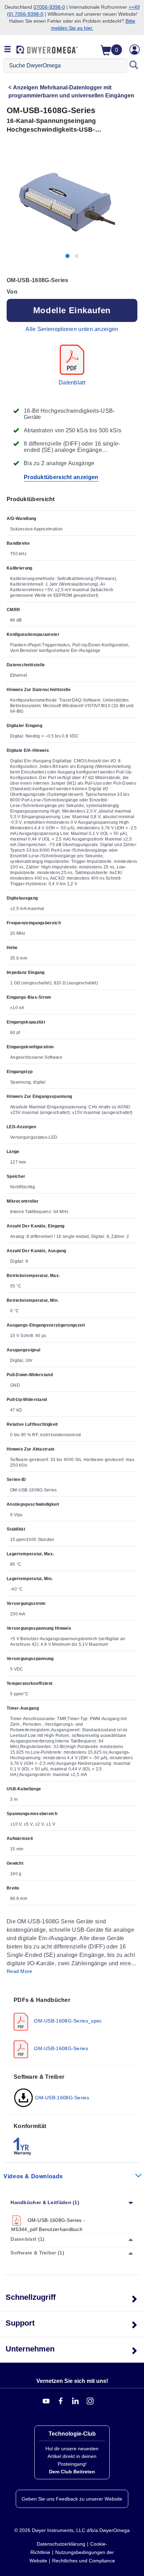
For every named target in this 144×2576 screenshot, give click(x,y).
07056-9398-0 (49, 7)
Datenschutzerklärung (61, 2544)
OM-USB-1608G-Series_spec (67, 2021)
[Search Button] (134, 66)
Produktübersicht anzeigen (61, 477)
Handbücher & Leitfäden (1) (45, 2202)
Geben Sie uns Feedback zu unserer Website (72, 2499)
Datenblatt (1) (27, 2239)
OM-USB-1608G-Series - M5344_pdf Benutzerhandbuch (48, 2225)
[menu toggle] (8, 50)
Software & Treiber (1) (37, 2253)
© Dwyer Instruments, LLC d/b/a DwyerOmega (72, 2530)
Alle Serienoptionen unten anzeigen (72, 329)
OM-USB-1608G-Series (60, 2048)
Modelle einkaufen (72, 310)
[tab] (72, 2027)
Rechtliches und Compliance (84, 2561)
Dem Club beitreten (72, 2472)
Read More (20, 1971)
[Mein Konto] (135, 50)
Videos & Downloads (33, 2176)
